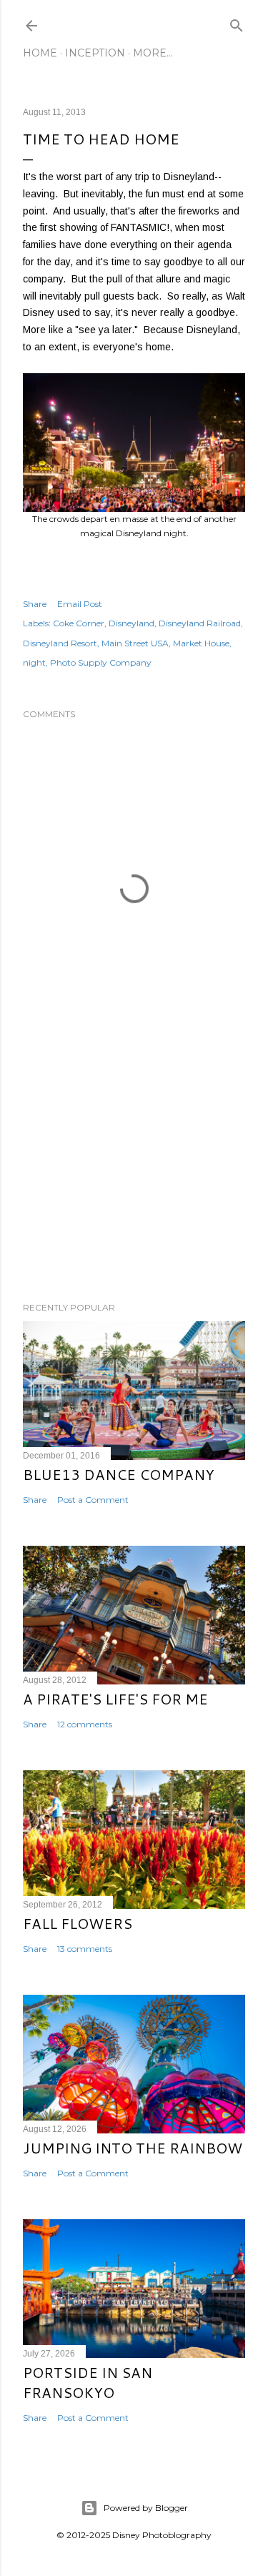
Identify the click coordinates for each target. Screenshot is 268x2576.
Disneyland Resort (60, 643)
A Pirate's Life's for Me (115, 1699)
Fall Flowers (78, 1923)
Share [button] (35, 604)
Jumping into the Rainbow (133, 2148)
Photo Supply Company (101, 662)
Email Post (80, 604)
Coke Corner (79, 623)
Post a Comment (93, 1500)
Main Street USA (135, 643)
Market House (201, 643)
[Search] (237, 23)
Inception (95, 53)
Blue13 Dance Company (119, 1474)
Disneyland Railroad (200, 623)
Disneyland (131, 623)
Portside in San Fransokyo (88, 2382)
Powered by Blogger (146, 2508)
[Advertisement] (134, 1177)
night (34, 662)
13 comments (85, 1949)
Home (40, 53)
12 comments (85, 1724)
